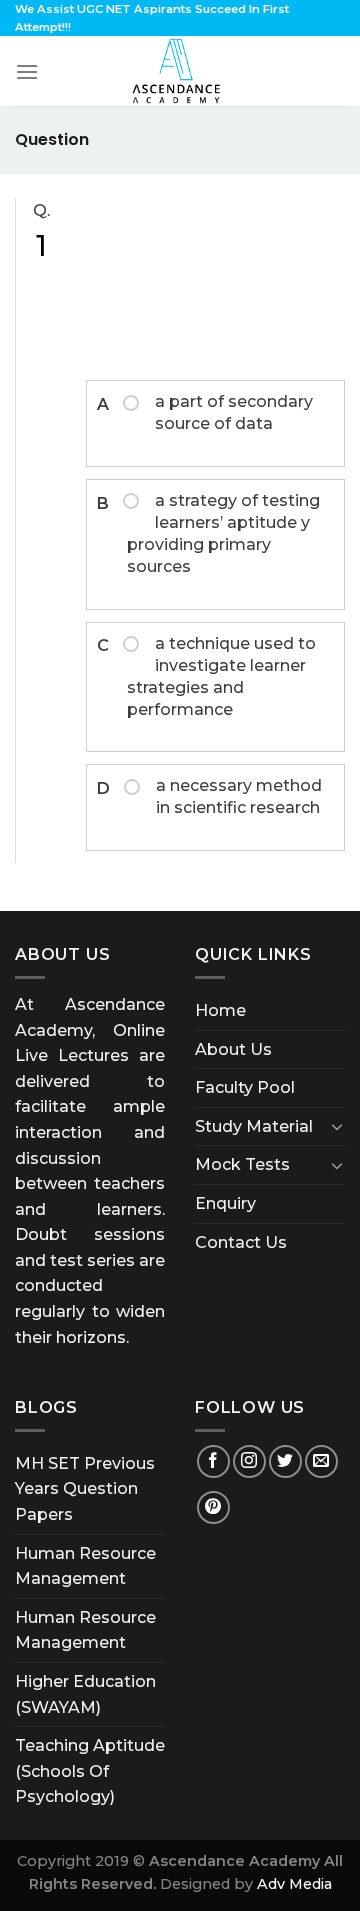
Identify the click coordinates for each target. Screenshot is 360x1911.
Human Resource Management (85, 1566)
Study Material (254, 1126)
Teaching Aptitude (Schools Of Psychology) (90, 1771)
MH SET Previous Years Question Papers (85, 1489)
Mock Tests (242, 1164)
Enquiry (225, 1203)
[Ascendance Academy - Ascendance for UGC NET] (180, 71)
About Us (233, 1049)
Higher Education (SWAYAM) (85, 1694)
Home (220, 1010)
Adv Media (294, 1884)
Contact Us (241, 1242)
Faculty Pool (245, 1087)
